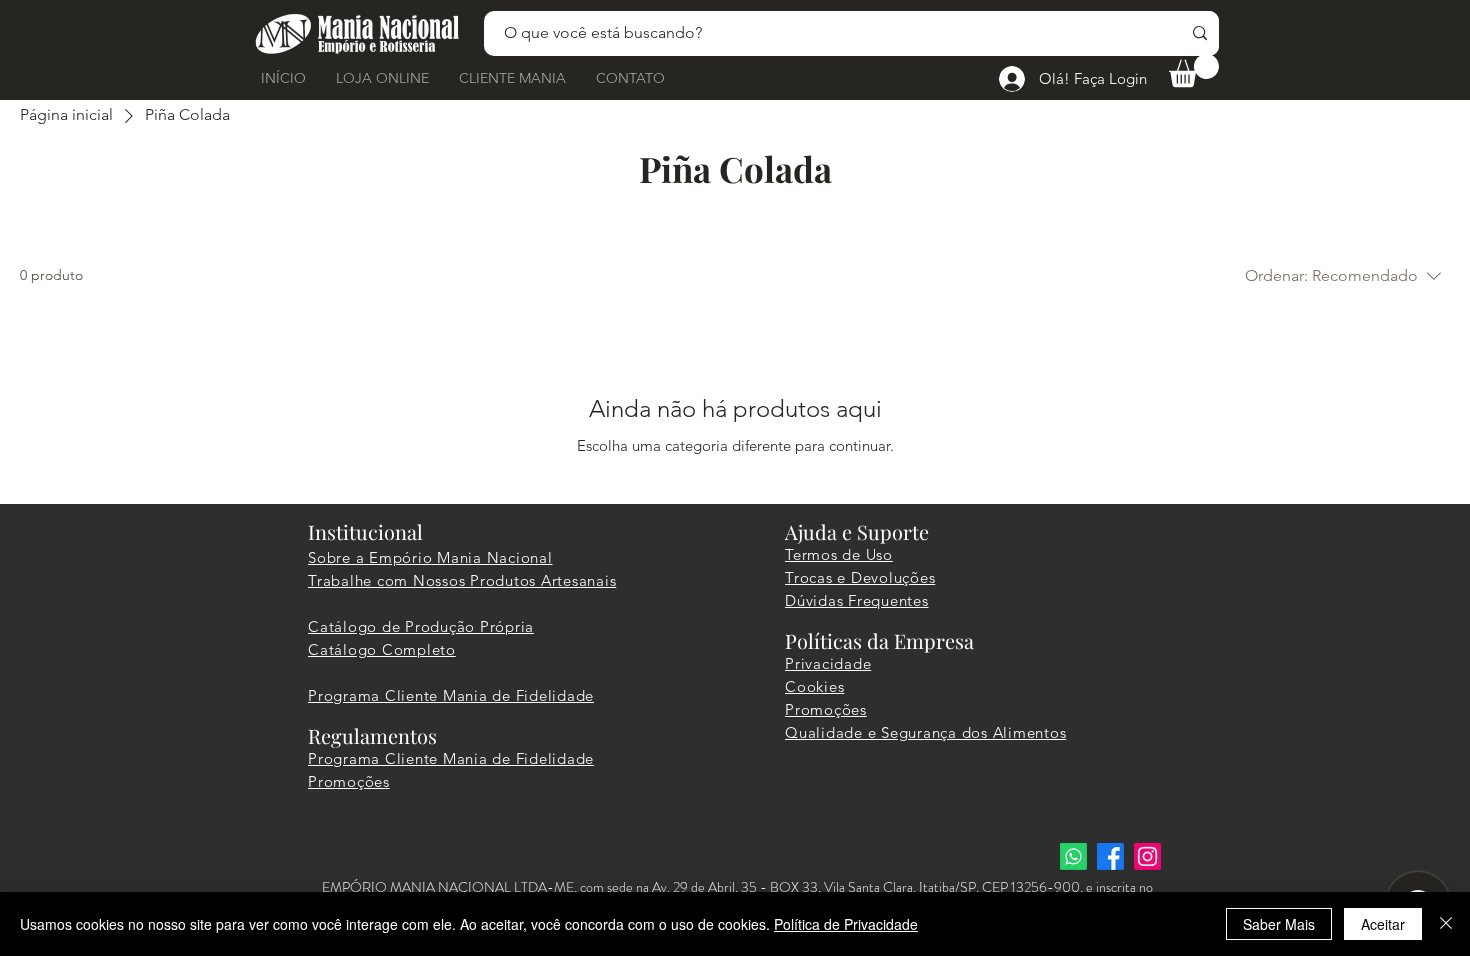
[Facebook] (1110, 856)
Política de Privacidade (846, 924)
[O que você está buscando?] (1200, 33)
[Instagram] (1147, 856)
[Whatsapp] (1073, 856)
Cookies (814, 686)
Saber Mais (1279, 924)
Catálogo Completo (382, 649)
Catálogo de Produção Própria (421, 626)
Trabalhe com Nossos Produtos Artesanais (462, 580)
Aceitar (1383, 924)
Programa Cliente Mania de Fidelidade (451, 695)
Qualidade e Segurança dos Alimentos (925, 732)
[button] (1194, 70)
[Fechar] (1446, 924)
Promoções (349, 781)
